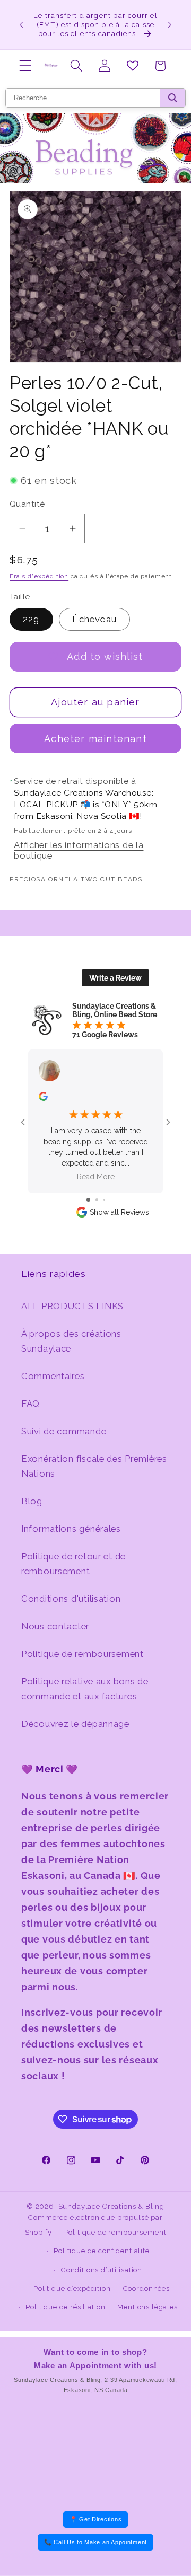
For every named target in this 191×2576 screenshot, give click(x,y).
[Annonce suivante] (170, 24)
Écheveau (94, 619)
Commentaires (53, 1376)
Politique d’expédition (72, 2288)
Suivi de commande (64, 1431)
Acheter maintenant (95, 739)
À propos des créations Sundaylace (71, 1341)
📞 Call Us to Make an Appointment (95, 2542)
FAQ (31, 1404)
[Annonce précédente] (21, 24)
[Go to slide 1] (88, 1200)
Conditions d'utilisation (71, 1599)
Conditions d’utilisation (102, 2270)
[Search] (173, 98)
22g (31, 619)
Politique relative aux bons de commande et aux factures (85, 1689)
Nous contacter (55, 1626)
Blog (32, 1501)
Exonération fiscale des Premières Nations (94, 1466)
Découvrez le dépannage (75, 1724)
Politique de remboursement (83, 1654)
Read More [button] (96, 1177)
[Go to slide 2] (97, 1200)
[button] (26, 66)
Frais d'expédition (39, 576)
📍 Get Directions (96, 2519)
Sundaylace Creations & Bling (112, 2206)
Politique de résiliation (65, 2307)
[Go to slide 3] (104, 1200)
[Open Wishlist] (132, 66)
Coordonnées (146, 2288)
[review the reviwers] (43, 1098)
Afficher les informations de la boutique (79, 850)
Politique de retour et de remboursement (73, 1564)
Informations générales (71, 1529)
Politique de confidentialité (102, 2251)
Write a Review (115, 978)
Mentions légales (147, 2307)
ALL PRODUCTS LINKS (72, 1306)
